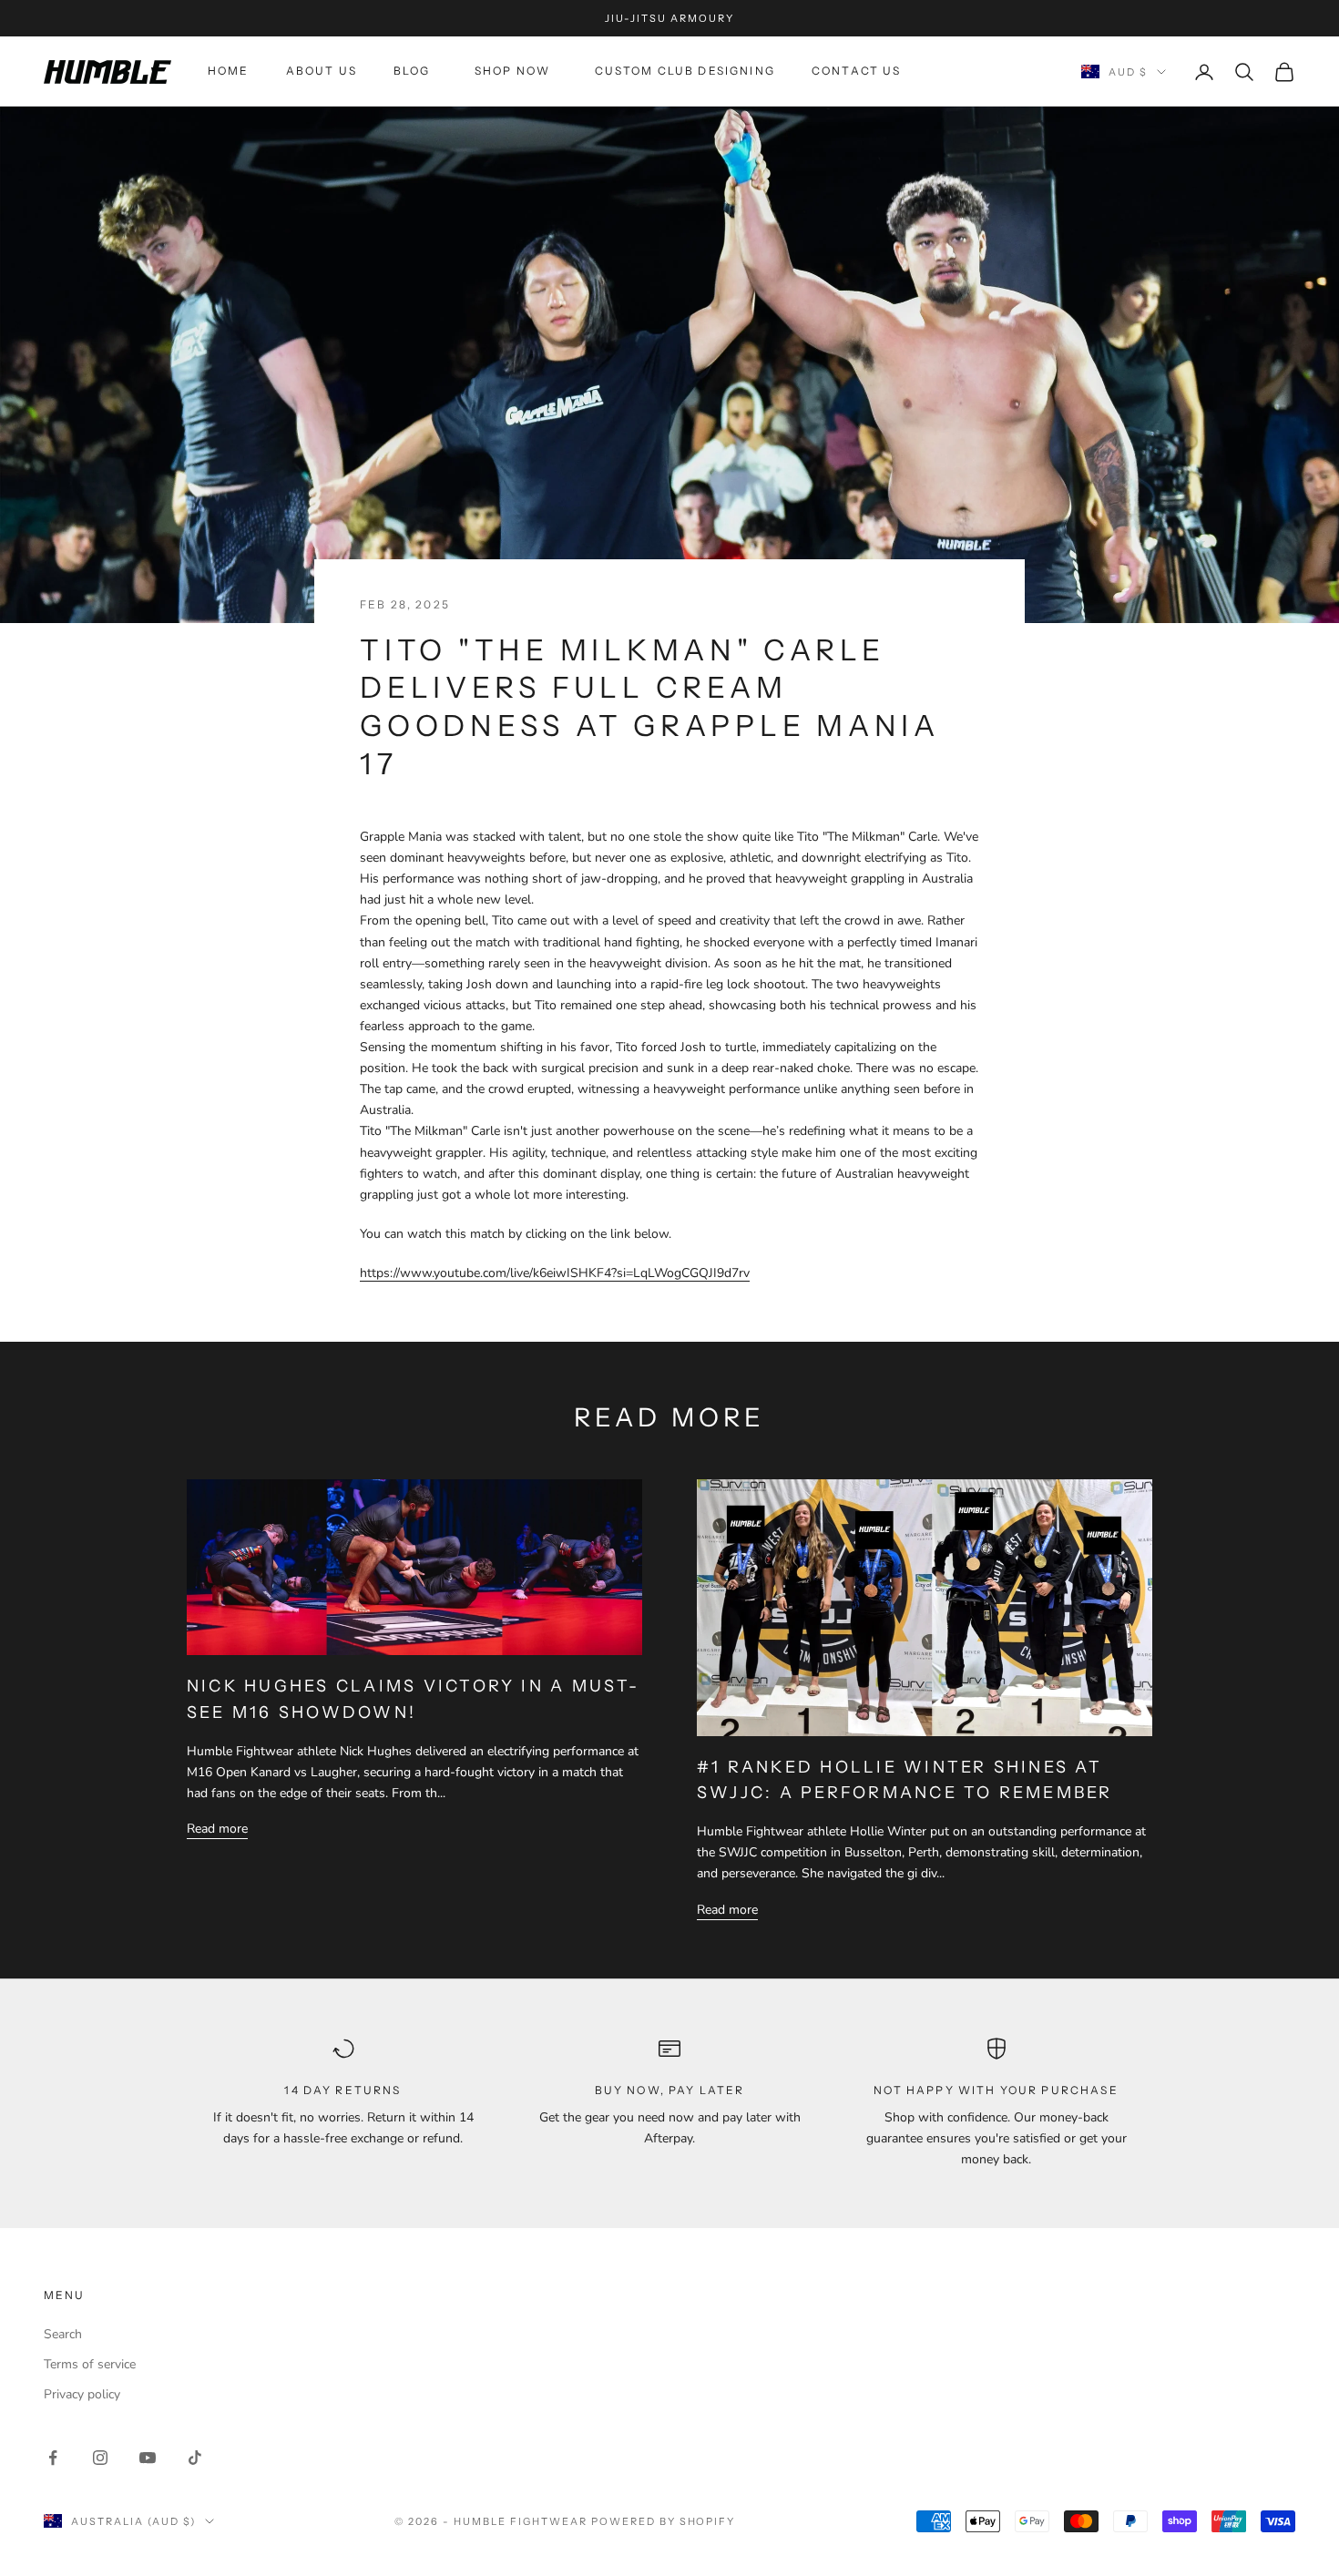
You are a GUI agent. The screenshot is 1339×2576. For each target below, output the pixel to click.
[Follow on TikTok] (195, 2458)
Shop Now (516, 72)
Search (63, 2334)
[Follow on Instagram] (100, 2458)
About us (322, 72)
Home (229, 72)
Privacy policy (82, 2394)
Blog (416, 72)
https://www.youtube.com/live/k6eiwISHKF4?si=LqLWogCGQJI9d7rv (555, 1273)
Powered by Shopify (664, 2521)
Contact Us (857, 72)
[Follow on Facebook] (53, 2458)
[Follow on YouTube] (148, 2458)
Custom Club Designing (685, 72)
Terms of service (90, 2364)
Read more (217, 1829)
